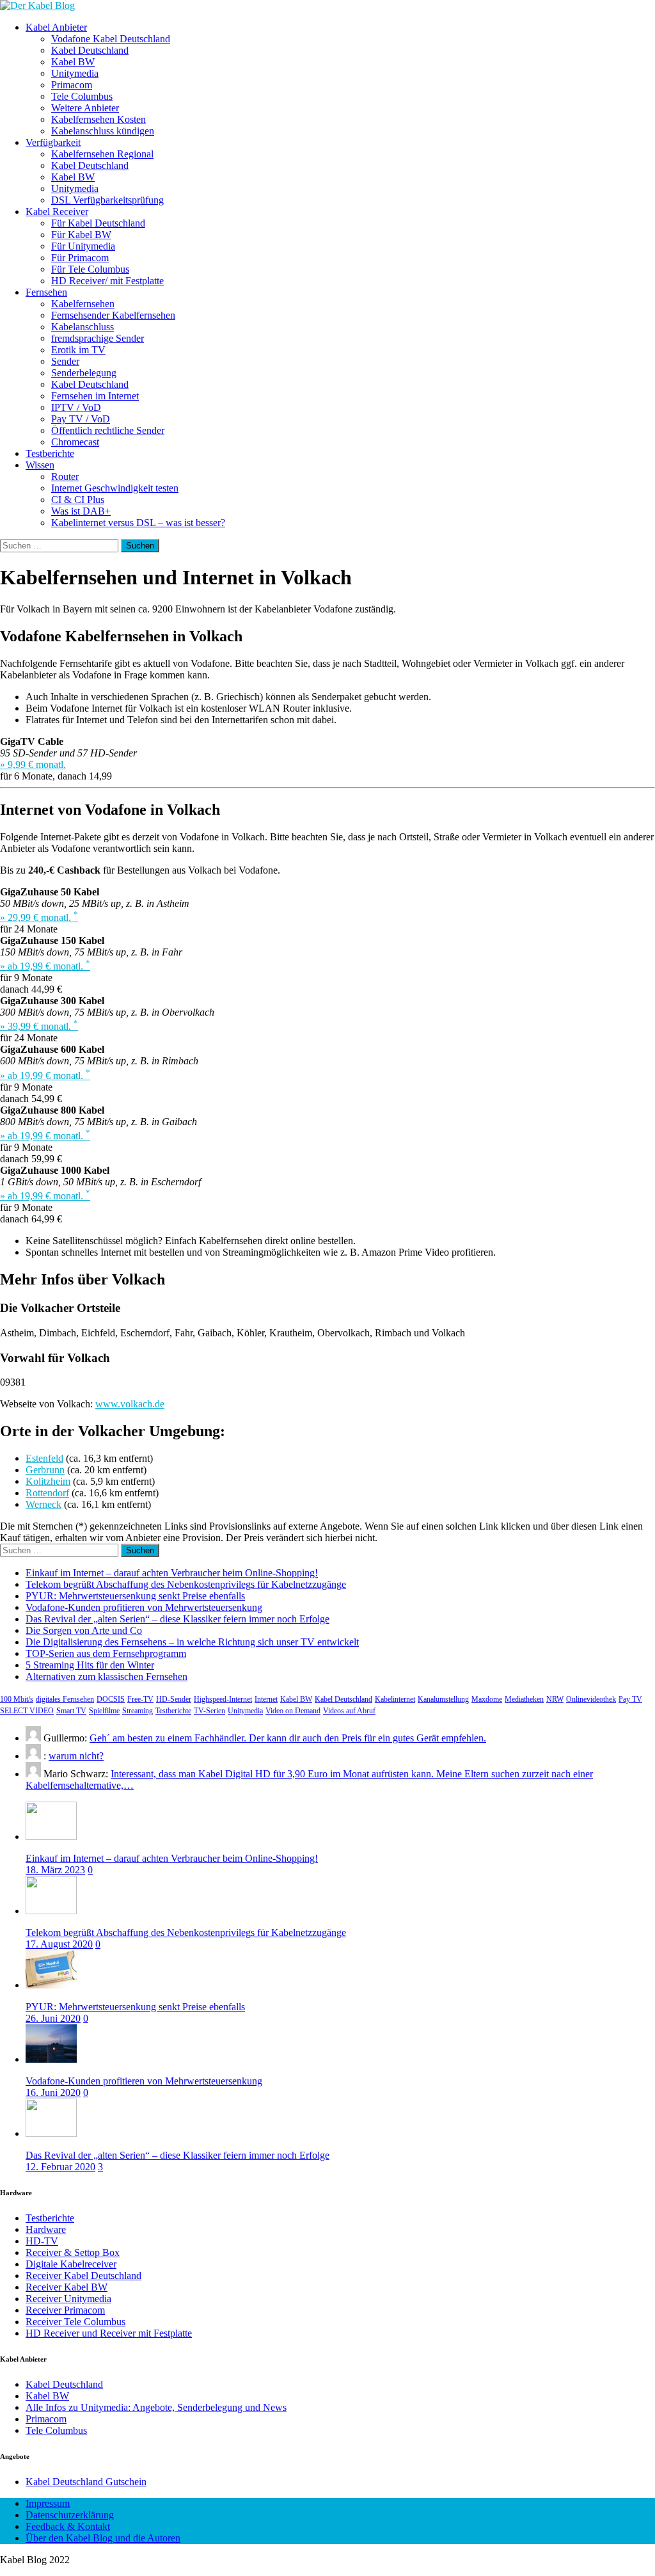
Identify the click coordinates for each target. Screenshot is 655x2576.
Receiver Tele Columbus (75, 2322)
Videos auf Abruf (349, 1711)
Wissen (40, 465)
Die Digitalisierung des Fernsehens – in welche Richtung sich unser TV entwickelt (192, 1642)
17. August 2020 (59, 1944)
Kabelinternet (395, 1699)
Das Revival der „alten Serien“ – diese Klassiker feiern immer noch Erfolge (178, 1619)
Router (65, 476)
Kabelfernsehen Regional (102, 154)
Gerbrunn (45, 1470)
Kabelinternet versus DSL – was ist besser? (138, 523)
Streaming (138, 1711)
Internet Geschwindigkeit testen (115, 488)
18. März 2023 (55, 1870)
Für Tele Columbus (90, 269)
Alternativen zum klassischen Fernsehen (107, 1676)
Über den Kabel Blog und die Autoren (103, 2538)
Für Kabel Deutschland (98, 223)
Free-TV (140, 1699)
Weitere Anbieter (85, 108)
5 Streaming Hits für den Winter (90, 1665)
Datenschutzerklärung (70, 2515)
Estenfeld (44, 1458)
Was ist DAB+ (81, 511)
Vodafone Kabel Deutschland (111, 39)
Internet (266, 1699)
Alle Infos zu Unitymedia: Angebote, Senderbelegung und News (156, 2407)
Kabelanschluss (83, 327)
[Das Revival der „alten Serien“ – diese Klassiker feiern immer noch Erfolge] (51, 2133)
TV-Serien (209, 1711)
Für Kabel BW (81, 235)
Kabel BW (73, 62)
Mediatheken (524, 1699)
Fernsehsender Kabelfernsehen (113, 315)
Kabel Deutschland (90, 50)
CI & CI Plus (78, 500)
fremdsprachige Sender (98, 338)
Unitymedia (75, 73)
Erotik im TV (78, 350)
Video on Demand (293, 1711)
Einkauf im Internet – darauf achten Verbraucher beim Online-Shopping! (172, 1573)
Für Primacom (80, 258)
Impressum (48, 2503)
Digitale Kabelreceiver (71, 2264)
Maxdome (487, 1699)
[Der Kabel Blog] (37, 5)
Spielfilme (104, 1711)
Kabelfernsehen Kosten (99, 119)
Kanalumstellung (443, 1699)
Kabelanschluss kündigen (103, 131)
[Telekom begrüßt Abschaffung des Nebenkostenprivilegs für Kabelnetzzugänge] (51, 1911)
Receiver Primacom (65, 2310)
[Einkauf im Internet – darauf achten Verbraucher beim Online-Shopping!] (51, 1836)
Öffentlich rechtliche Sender (108, 430)
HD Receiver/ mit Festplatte (107, 281)
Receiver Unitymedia (68, 2299)
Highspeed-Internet (223, 1699)
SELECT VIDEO (27, 1711)
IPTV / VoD (76, 407)
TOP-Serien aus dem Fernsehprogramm (106, 1653)
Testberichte (50, 453)
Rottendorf (47, 1493)
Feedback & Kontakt (68, 2526)
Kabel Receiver (57, 212)
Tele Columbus (82, 96)
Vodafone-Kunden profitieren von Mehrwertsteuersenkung (144, 1607)
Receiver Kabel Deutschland (83, 2276)
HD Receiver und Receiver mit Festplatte (109, 2333)
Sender (65, 361)
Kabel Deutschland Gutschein (86, 2482)
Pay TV (630, 1699)
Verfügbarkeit (53, 142)
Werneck (43, 1504)
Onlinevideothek (591, 1699)
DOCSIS (111, 1699)
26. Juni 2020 (53, 2018)
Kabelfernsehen (83, 304)
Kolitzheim (48, 1481)
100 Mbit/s (17, 1699)
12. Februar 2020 (60, 2167)
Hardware (46, 2229)
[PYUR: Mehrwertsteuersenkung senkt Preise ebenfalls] (51, 1985)
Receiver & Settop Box (73, 2252)
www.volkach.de (130, 1404)
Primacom (72, 85)
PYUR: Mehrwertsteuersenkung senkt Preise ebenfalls (135, 1596)
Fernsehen (46, 292)
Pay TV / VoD (81, 419)
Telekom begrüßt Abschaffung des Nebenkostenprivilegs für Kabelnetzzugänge (186, 1584)
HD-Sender (174, 1699)
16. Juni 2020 (53, 2092)
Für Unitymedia (83, 246)
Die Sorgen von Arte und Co (84, 1630)
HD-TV (42, 2241)
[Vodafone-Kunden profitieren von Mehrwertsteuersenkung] (51, 2059)
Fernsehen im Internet (95, 396)
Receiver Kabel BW (67, 2287)
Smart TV (71, 1711)
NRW (555, 1699)
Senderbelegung (84, 373)
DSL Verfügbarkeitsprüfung (107, 200)
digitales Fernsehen (65, 1699)
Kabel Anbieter (56, 27)
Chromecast (75, 442)
